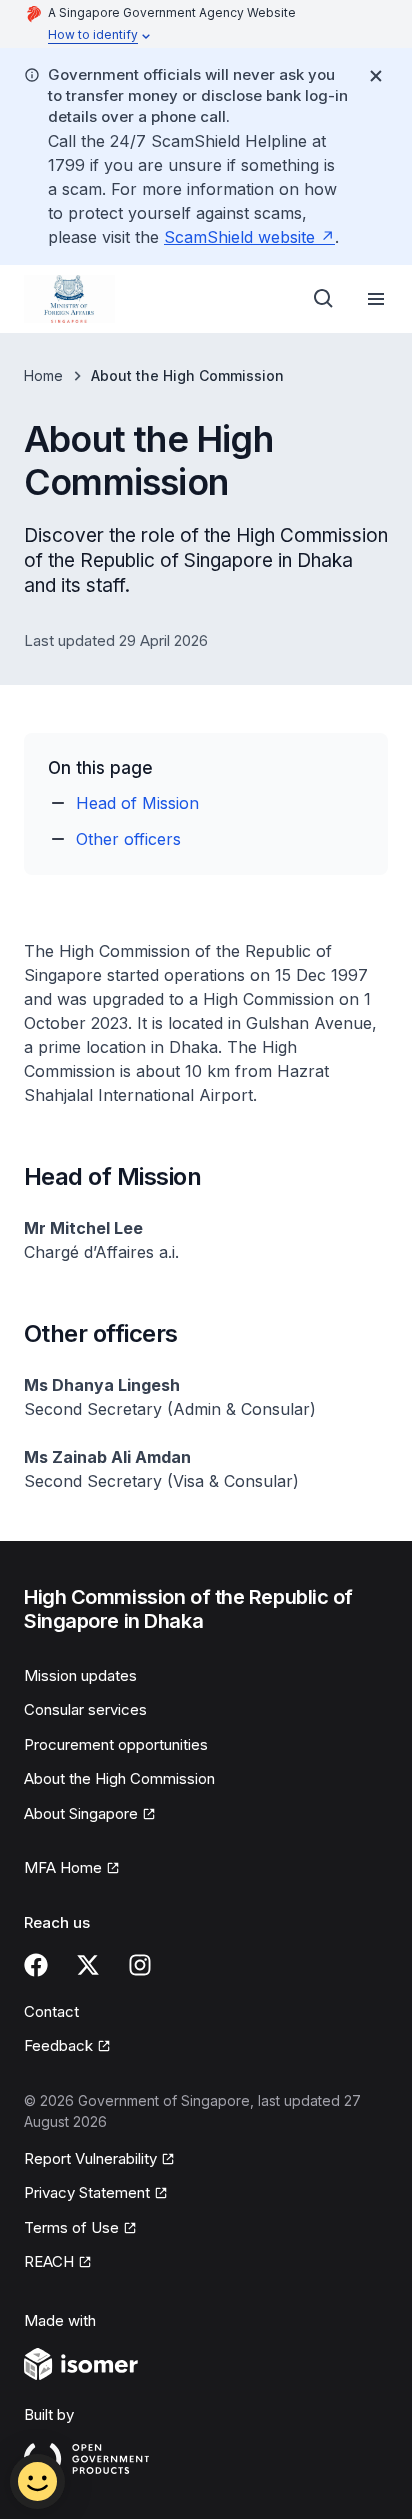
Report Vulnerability (90, 2160)
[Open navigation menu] (376, 299)
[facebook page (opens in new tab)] (36, 1965)
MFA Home (72, 1869)
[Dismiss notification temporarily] (376, 76)
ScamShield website (249, 237)
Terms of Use (80, 2229)
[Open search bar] (324, 299)
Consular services (85, 1709)
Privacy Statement (88, 2194)
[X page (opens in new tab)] (88, 1965)
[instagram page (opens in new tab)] (140, 1965)
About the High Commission (119, 1778)
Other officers (128, 839)
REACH (58, 2263)
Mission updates (80, 1675)
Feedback (67, 2047)
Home (43, 375)
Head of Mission (137, 803)
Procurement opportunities (116, 1744)
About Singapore (88, 1815)
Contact (51, 2011)
